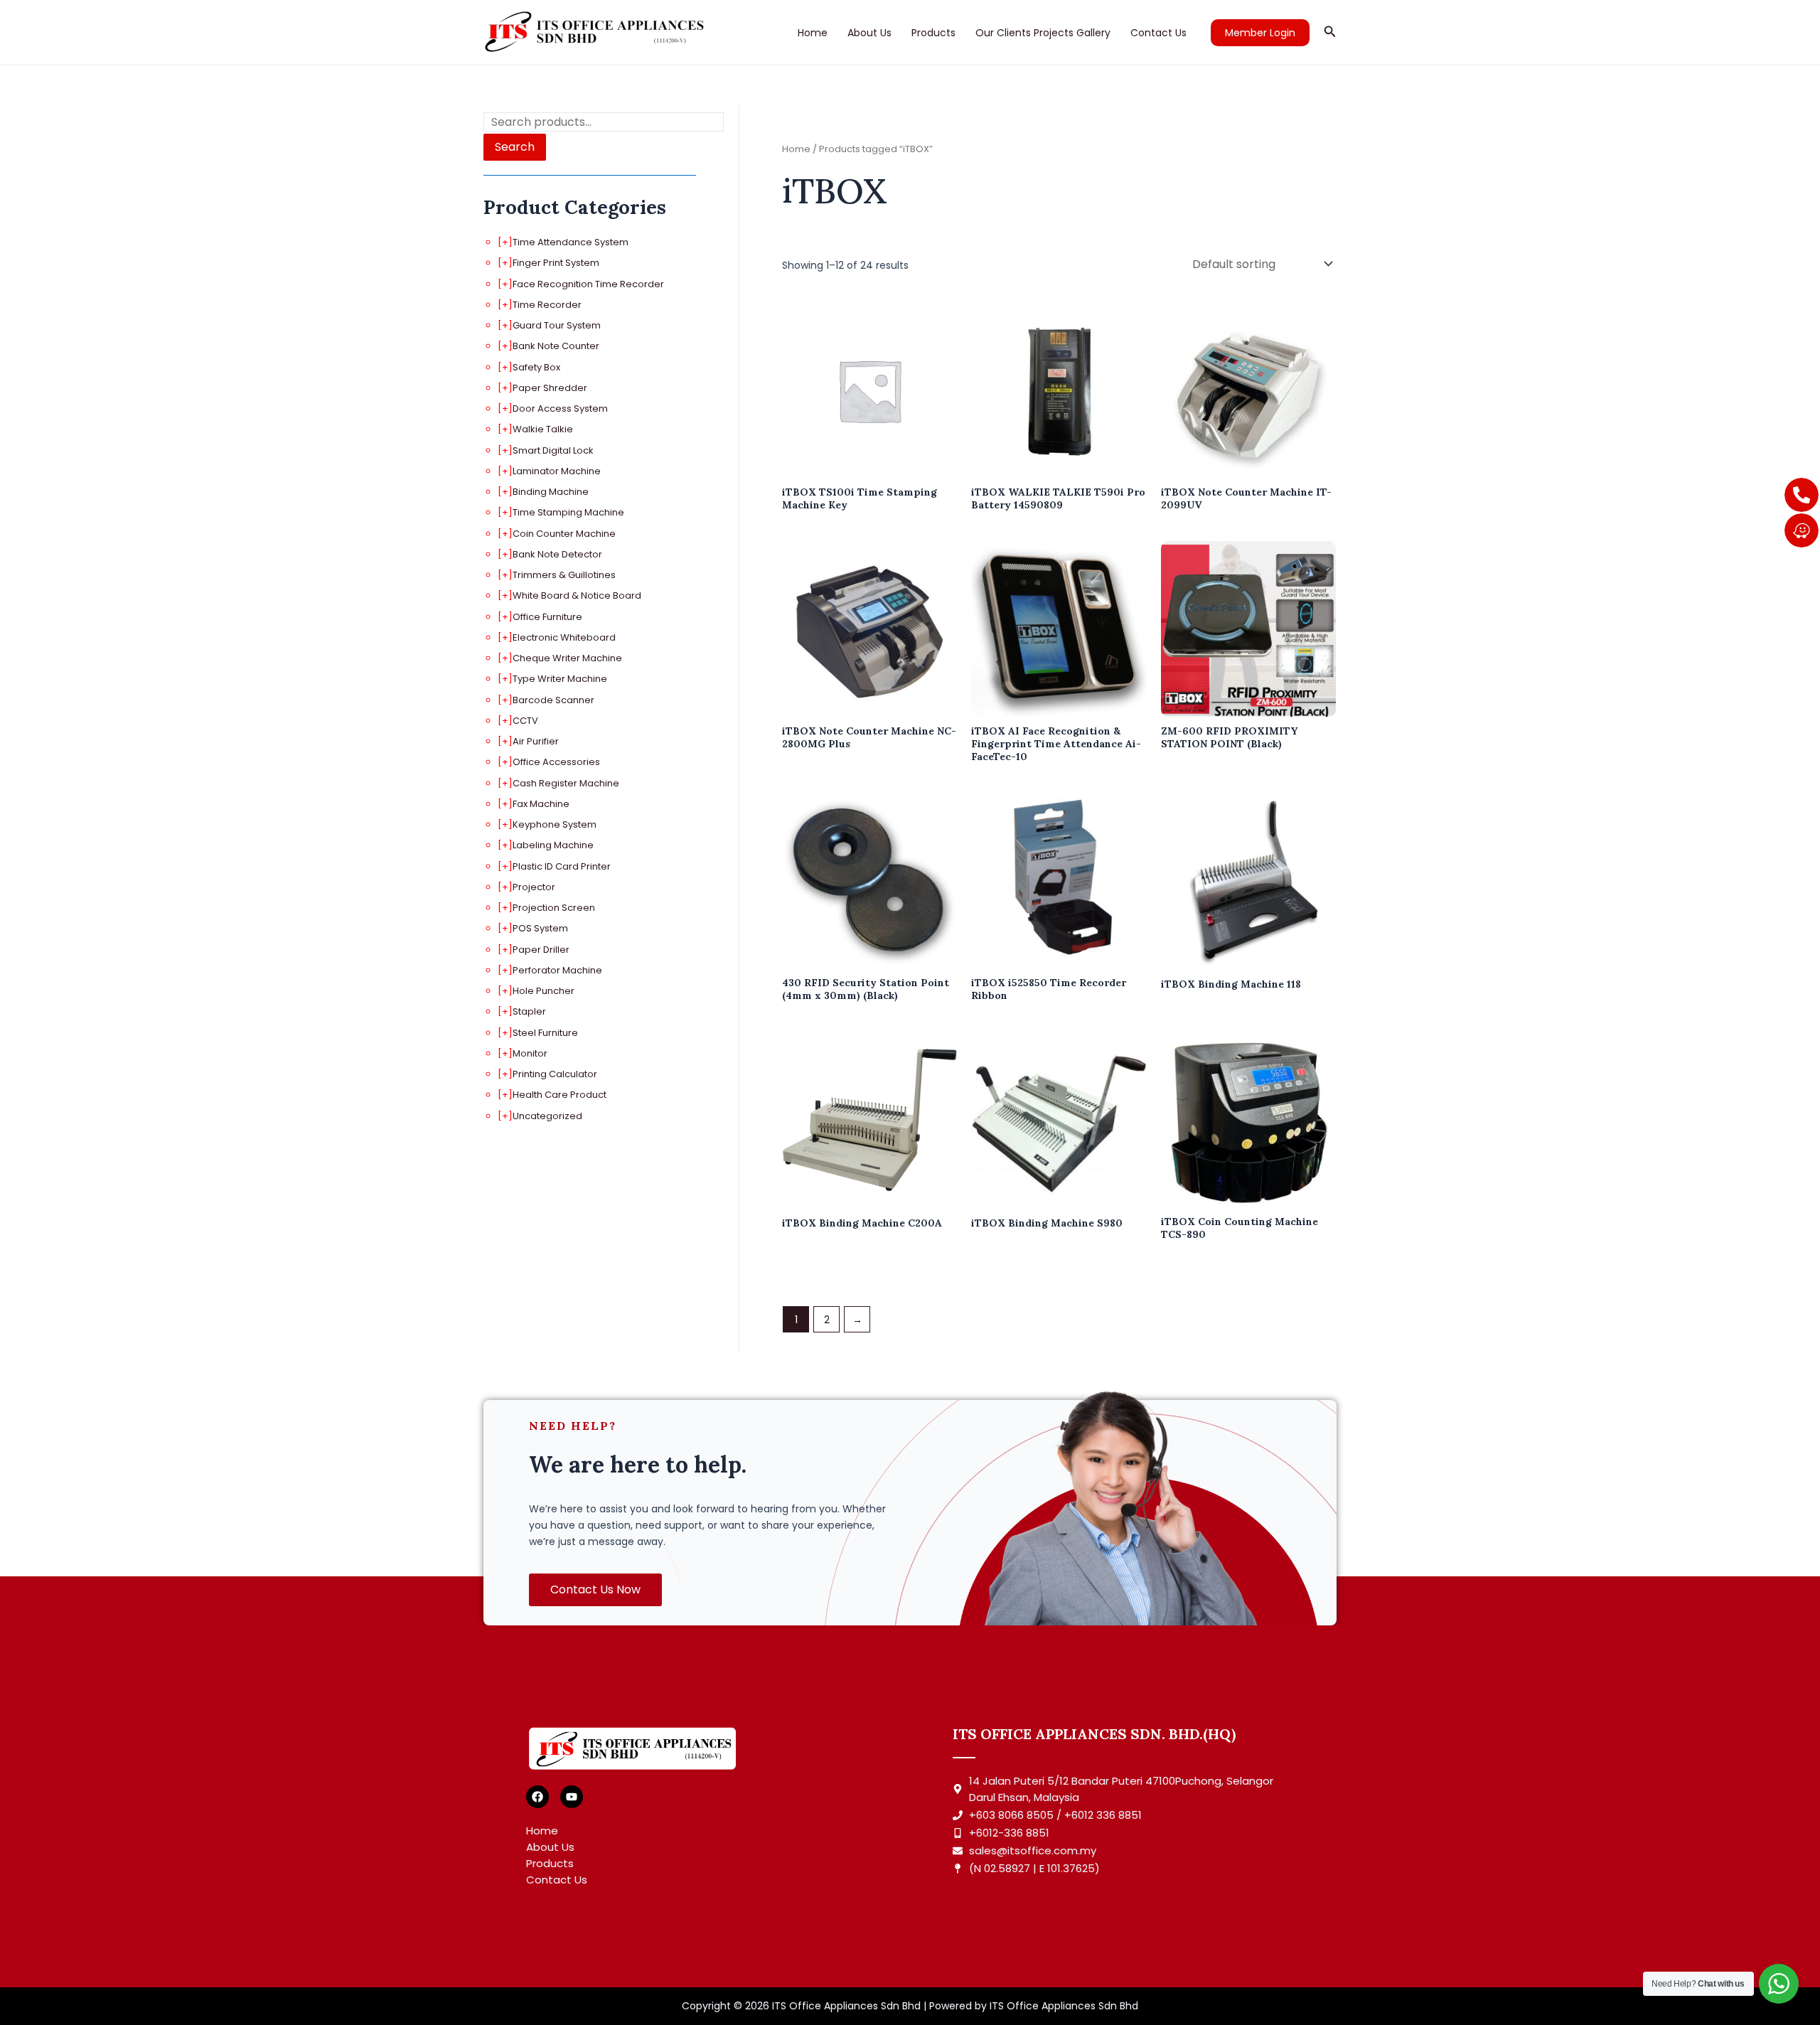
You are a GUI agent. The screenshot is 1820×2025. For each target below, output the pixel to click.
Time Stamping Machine (568, 512)
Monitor (530, 1053)
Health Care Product (560, 1095)
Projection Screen (554, 908)
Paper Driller (541, 950)
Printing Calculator (555, 1074)
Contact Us (1158, 33)
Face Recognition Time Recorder (588, 284)
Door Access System (560, 408)
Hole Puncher (544, 991)
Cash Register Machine (566, 783)
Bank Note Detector (557, 554)
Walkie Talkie (543, 429)
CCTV (525, 721)
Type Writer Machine (560, 679)
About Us (869, 33)
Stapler (529, 1011)
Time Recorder (547, 305)
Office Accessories (556, 762)
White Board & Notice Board (577, 595)
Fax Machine (541, 804)
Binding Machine (551, 492)
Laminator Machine (557, 471)
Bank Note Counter (556, 346)
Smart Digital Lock (553, 450)
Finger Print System (556, 263)
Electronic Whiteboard (564, 637)
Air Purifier (536, 741)
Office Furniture (547, 617)
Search (515, 147)
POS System (540, 928)
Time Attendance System (571, 242)
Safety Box (536, 367)
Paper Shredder (550, 388)
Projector (534, 887)
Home (813, 33)
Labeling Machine (553, 845)
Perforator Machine (557, 970)
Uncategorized (547, 1116)
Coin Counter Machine (564, 534)
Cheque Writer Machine (567, 658)
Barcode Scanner (553, 700)
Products (933, 33)
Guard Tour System (557, 325)
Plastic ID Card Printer (562, 866)
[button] (1260, 33)
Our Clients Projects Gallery (1043, 33)
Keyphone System (555, 824)
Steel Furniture (545, 1033)
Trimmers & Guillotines (564, 575)
